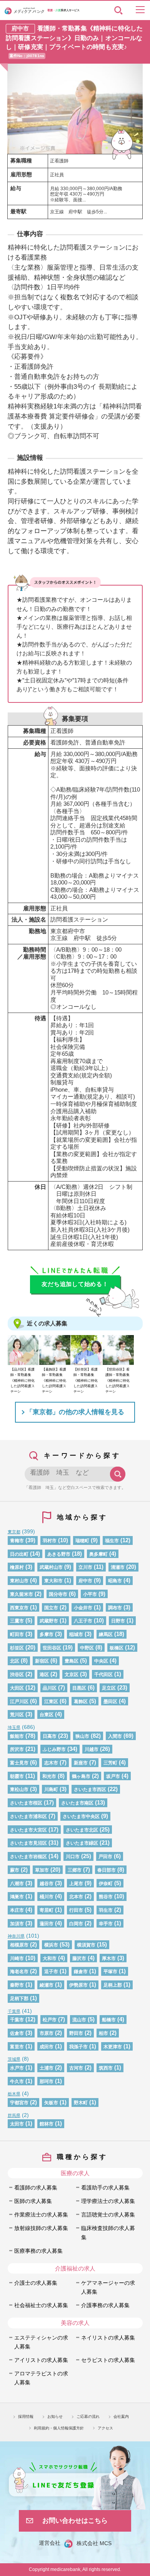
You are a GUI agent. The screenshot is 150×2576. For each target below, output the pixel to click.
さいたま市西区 (90, 1789)
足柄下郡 (19, 1999)
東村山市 (19, 1581)
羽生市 (106, 1910)
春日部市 (107, 1870)
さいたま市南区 (77, 1803)
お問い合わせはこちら (75, 2520)
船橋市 (109, 2020)
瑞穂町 (82, 1541)
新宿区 (42, 1661)
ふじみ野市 (54, 1749)
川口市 (73, 1857)
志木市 (51, 1763)
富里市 (17, 2047)
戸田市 (105, 1857)
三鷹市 (17, 1621)
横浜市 (51, 1945)
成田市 (47, 2047)
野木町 (81, 2103)
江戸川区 (19, 1702)
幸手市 (106, 1924)
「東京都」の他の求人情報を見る (75, 1412)
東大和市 (53, 1581)
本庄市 (17, 1910)
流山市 (79, 2020)
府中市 (85, 1581)
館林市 (47, 2124)
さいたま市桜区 (26, 1803)
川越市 (92, 1749)
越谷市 (47, 1884)
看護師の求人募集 (36, 2188)
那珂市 (47, 2081)
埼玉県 (14, 1727)
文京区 (72, 1675)
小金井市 (83, 1608)
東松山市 (19, 1789)
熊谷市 (106, 1897)
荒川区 (17, 1715)
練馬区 (106, 1634)
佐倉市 (17, 2033)
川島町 (51, 1789)
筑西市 (106, 2068)
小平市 (90, 1594)
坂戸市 (113, 1776)
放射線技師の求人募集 (41, 2228)
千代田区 (103, 1675)
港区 (44, 1675)
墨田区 (110, 1702)
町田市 (17, 1634)
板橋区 (117, 1648)
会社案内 (121, 2416)
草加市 (42, 1870)
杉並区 (17, 1648)
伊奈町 (106, 1884)
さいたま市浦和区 (28, 1816)
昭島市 (115, 1581)
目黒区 (79, 1688)
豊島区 (72, 1661)
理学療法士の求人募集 (108, 2201)
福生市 (112, 1541)
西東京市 (19, 1608)
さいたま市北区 (82, 1830)
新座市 (81, 1763)
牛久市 (17, 2081)
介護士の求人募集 (36, 2283)
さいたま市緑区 (82, 1843)
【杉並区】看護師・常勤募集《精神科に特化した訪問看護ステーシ (86, 1380)
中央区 (101, 1661)
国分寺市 (58, 1594)
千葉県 (14, 2011)
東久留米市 (22, 1594)
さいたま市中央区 (81, 1816)
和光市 (49, 1776)
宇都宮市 (19, 2103)
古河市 (76, 2068)
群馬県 (14, 2115)
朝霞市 (17, 1776)
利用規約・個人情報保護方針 (59, 2428)
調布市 (115, 1608)
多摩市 (47, 1634)
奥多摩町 (98, 1554)
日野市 (118, 1621)
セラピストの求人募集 (108, 2360)
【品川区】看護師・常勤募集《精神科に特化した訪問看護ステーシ (22, 1380)
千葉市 (17, 2020)
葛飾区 (81, 1702)
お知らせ (55, 2416)
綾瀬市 (47, 1985)
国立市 (51, 1608)
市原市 (47, 2033)
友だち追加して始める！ (75, 1284)
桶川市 (47, 1897)
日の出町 (19, 1554)
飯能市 (17, 1736)
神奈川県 (16, 1936)
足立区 (109, 1688)
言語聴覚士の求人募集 (108, 2215)
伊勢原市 (78, 1985)
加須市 (17, 1924)
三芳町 (110, 1763)
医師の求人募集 (33, 2201)
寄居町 (47, 1910)
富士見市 (19, 1763)
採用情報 (26, 2416)
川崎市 (17, 1958)
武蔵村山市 (51, 1567)
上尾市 (76, 1884)
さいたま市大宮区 (28, 1830)
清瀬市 (118, 1567)
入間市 (115, 1736)
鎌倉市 (81, 1972)
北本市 (76, 1897)
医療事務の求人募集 (38, 2251)
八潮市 (17, 1884)
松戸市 (50, 2020)
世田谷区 (52, 1648)
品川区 (50, 1688)
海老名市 (19, 1972)
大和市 (50, 1958)
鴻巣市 (17, 1897)
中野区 (87, 1648)
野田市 (76, 2033)
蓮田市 (47, 1924)
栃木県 (14, 2094)
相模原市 (19, 1945)
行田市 (76, 1910)
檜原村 (17, 1567)
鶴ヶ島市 (81, 1776)
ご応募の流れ (88, 2416)
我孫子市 (78, 2047)
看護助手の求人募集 (105, 2188)
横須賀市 (86, 1945)
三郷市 (75, 1870)
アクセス (105, 2428)
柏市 (103, 2033)
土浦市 (47, 2068)
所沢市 (17, 1749)
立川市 (85, 1567)
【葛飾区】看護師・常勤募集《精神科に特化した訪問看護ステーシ (54, 1380)
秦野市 (17, 1985)
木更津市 (113, 2047)
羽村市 (50, 1541)
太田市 (17, 2124)
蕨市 (15, 1870)
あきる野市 (59, 1554)
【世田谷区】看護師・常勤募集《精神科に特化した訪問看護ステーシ (117, 1380)
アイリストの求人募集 (41, 2360)
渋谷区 (17, 1675)
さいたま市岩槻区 (28, 1857)
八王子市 (83, 1621)
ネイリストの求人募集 (108, 2338)
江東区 (51, 1702)
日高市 (50, 1736)
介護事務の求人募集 (105, 2305)
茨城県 (14, 2059)
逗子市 (51, 1972)
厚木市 (109, 1958)
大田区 (17, 1688)
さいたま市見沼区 (28, 1843)
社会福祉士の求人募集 (41, 2305)
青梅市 (17, 1541)
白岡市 (76, 1924)
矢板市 (51, 2103)
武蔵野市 (49, 1621)
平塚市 (110, 1972)
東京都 (14, 1532)
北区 (15, 1661)
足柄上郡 (113, 1985)
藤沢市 (79, 1958)
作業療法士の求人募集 (41, 2215)
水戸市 (17, 2068)
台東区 (47, 1715)
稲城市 (76, 1634)
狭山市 (82, 1736)
